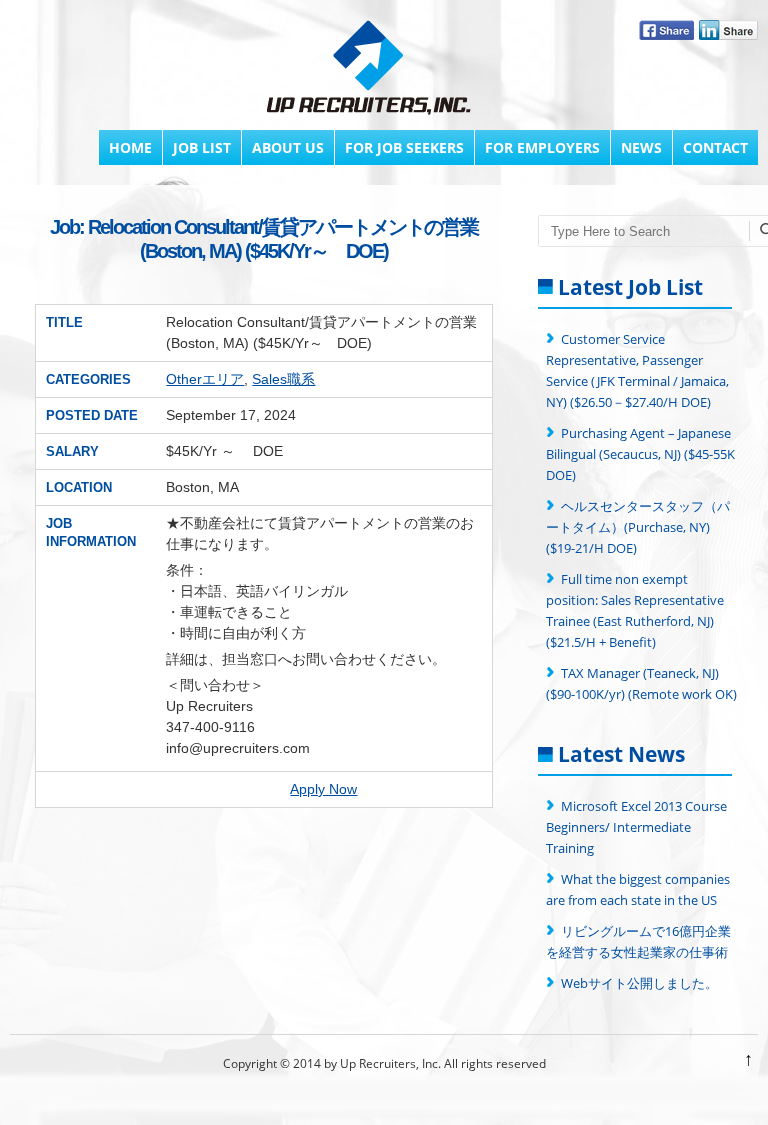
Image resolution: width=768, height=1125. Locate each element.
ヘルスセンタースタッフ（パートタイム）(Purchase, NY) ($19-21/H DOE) (638, 527)
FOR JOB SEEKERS (404, 147)
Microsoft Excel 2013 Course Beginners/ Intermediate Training (636, 827)
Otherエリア (205, 379)
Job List (202, 147)
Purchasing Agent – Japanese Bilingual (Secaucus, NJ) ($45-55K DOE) (640, 454)
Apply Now (323, 789)
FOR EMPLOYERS (542, 147)
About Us (288, 147)
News (641, 147)
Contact (715, 147)
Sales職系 (283, 379)
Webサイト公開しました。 (639, 983)
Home (130, 147)
